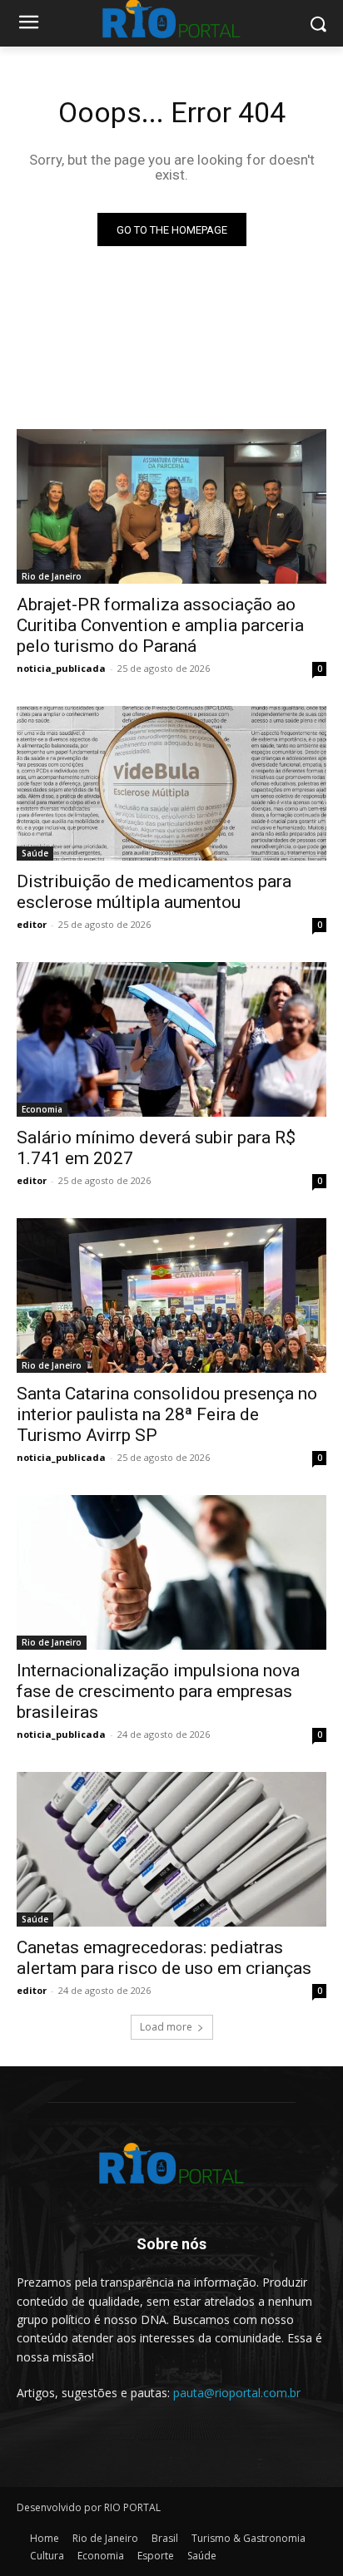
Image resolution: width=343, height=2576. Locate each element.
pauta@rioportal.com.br (237, 2393)
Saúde (35, 853)
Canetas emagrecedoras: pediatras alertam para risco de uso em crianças (164, 1958)
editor (32, 924)
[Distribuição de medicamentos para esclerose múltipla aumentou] (171, 783)
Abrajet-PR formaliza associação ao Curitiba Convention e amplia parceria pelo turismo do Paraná (160, 625)
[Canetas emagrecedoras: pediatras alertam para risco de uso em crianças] (171, 1849)
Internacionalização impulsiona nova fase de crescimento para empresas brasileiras (158, 1691)
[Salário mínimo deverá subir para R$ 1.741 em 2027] (171, 1039)
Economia (42, 1109)
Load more (166, 2027)
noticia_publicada (61, 668)
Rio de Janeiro (52, 576)
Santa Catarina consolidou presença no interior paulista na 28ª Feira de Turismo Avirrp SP (167, 1414)
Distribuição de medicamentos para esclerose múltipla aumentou (154, 892)
